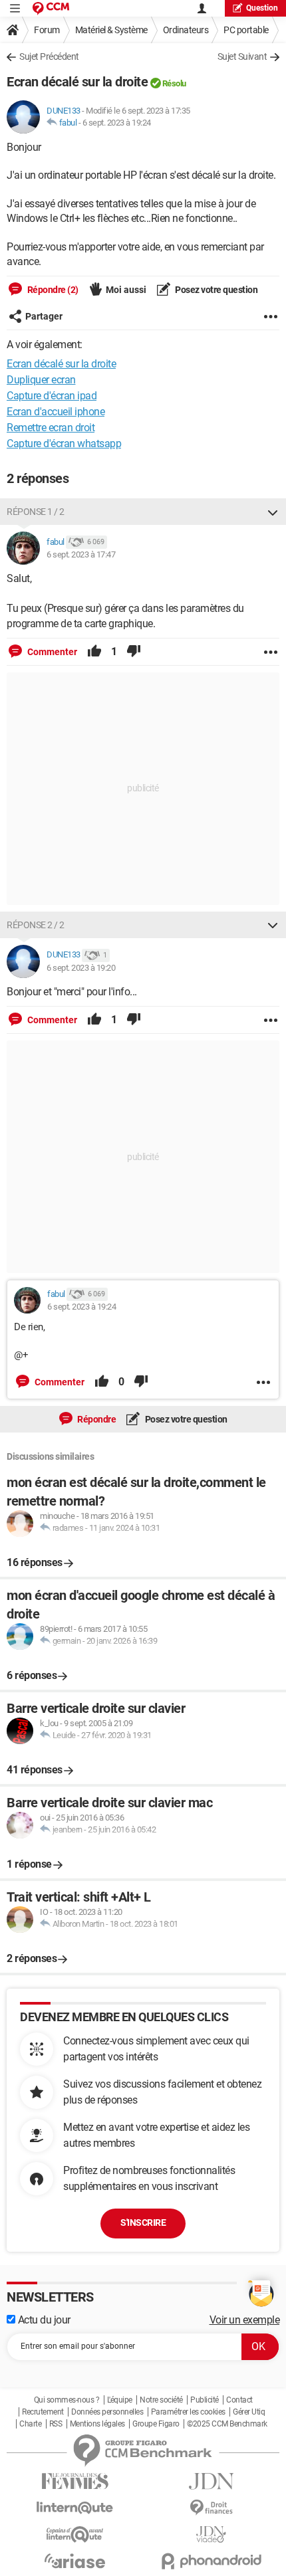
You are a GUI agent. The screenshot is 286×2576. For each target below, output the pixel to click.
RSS (56, 2424)
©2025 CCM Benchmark (227, 2424)
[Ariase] (75, 2561)
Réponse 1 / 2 (36, 512)
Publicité (205, 2400)
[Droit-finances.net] (211, 2508)
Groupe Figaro (156, 2424)
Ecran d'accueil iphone (56, 412)
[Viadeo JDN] (211, 2534)
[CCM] (51, 8)
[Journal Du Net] (211, 2481)
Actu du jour (43, 2320)
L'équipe (120, 2400)
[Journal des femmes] (75, 2481)
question (262, 8)
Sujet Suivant (242, 56)
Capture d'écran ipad (52, 396)
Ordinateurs (186, 30)
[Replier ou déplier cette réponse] (273, 512)
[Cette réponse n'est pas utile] (134, 652)
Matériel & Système (111, 30)
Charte (30, 2424)
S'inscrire (143, 2223)
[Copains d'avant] (75, 2534)
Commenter (51, 652)
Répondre (96, 1419)
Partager (44, 316)
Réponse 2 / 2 (36, 925)
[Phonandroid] (211, 2561)
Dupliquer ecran (41, 380)
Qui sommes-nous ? (67, 2400)
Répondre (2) (52, 290)
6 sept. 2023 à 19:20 (81, 968)
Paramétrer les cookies (188, 2412)
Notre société (161, 2400)
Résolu (174, 83)
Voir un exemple (245, 2320)
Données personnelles (107, 2412)
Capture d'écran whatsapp (64, 444)
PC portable (246, 30)
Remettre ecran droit (51, 428)
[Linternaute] (75, 2508)
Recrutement (43, 2412)
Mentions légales (97, 2424)
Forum (47, 30)
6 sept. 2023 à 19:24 (117, 123)
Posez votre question (216, 290)
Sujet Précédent (49, 56)
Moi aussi (126, 290)
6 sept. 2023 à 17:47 (81, 554)
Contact (239, 2400)
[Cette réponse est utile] (94, 652)
